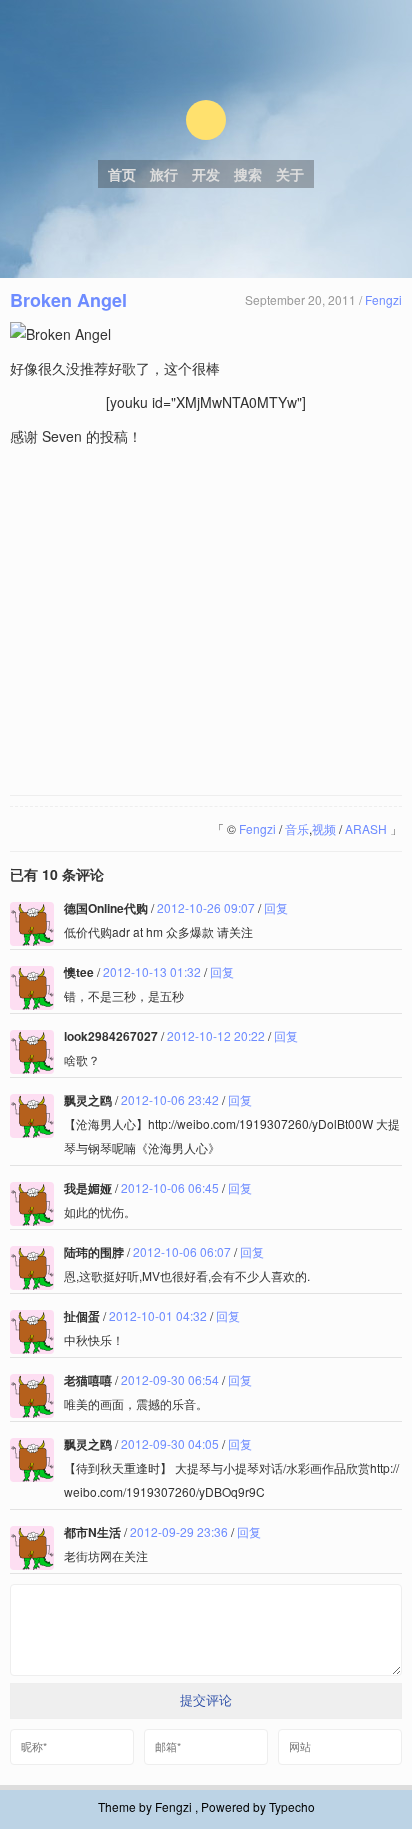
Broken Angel (68, 300)
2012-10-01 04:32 (158, 1315)
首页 (122, 174)
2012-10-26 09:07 (206, 907)
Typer (206, 120)
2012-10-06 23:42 (170, 1099)
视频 (324, 828)
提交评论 (206, 1700)
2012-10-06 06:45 (170, 1187)
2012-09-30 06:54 (170, 1379)
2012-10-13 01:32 (152, 971)
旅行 (164, 174)
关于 (290, 174)
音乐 (297, 828)
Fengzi (383, 299)
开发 (206, 174)
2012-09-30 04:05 (170, 1443)
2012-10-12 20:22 (216, 1035)
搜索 (248, 174)
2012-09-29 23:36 (179, 1531)
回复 (276, 907)
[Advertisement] (206, 621)
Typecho (292, 1806)
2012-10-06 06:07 (182, 1251)
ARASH (366, 828)
